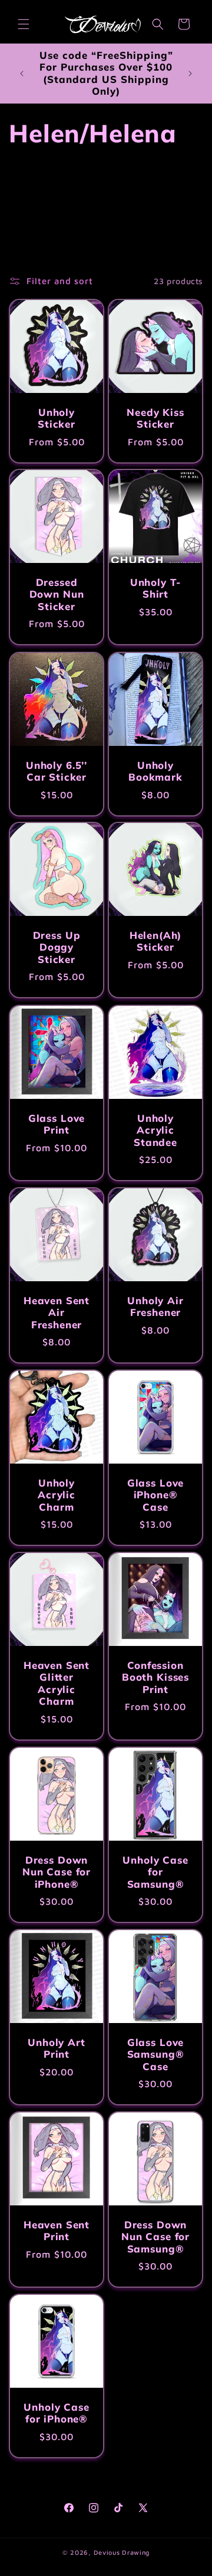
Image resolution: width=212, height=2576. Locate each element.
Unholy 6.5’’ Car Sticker (57, 771)
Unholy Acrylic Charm (57, 1495)
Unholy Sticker (57, 418)
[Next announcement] (190, 74)
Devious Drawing (122, 2552)
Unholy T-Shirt (156, 588)
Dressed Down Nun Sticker (57, 594)
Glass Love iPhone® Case (155, 1495)
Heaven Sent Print (57, 2231)
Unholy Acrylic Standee (155, 1130)
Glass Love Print (57, 1124)
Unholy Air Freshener (155, 1307)
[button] (24, 24)
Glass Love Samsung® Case (156, 2055)
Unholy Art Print (56, 2048)
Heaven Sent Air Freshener (57, 1313)
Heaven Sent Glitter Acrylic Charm (57, 1683)
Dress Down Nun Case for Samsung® (155, 2237)
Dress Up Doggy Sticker (57, 947)
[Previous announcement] (22, 74)
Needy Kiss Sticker (155, 418)
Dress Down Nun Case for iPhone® (57, 1872)
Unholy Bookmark (155, 771)
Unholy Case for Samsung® (155, 1872)
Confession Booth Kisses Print (155, 1677)
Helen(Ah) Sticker (156, 941)
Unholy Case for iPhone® (56, 2413)
